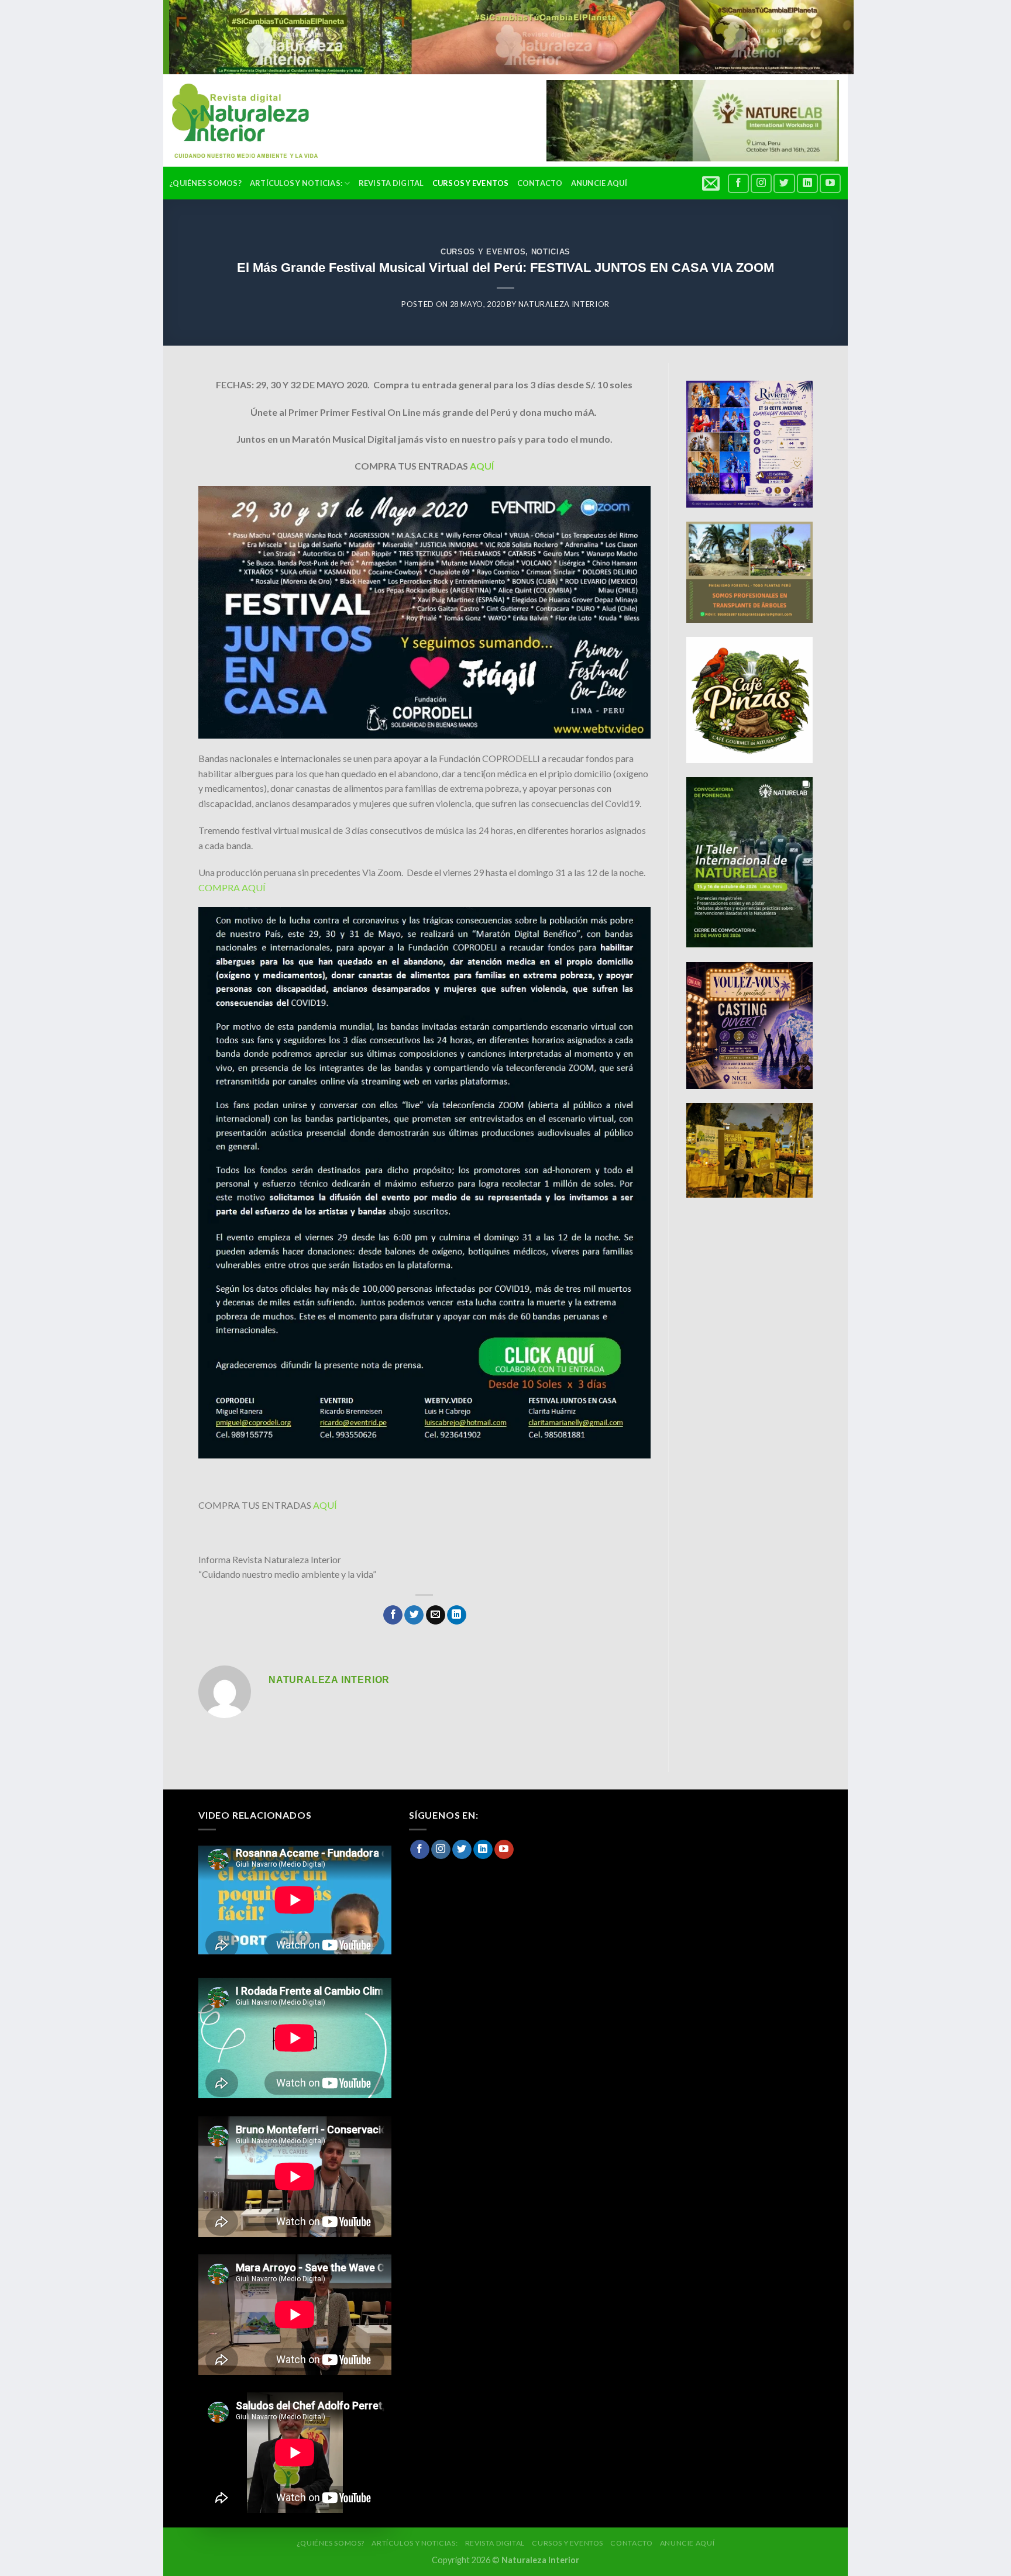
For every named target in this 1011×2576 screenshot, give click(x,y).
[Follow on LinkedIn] (807, 183)
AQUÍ (482, 466)
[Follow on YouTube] (830, 183)
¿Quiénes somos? (205, 183)
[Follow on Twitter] (784, 183)
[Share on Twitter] (414, 1615)
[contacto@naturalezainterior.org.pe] (712, 183)
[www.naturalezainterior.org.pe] (236, 121)
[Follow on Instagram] (761, 183)
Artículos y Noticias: (296, 183)
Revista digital (391, 183)
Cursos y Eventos (471, 183)
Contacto (540, 183)
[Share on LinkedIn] (457, 1615)
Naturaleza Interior (564, 304)
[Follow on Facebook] (738, 183)
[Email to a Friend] (436, 1615)
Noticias (551, 252)
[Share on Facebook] (393, 1615)
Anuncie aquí (599, 183)
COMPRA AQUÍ (233, 887)
